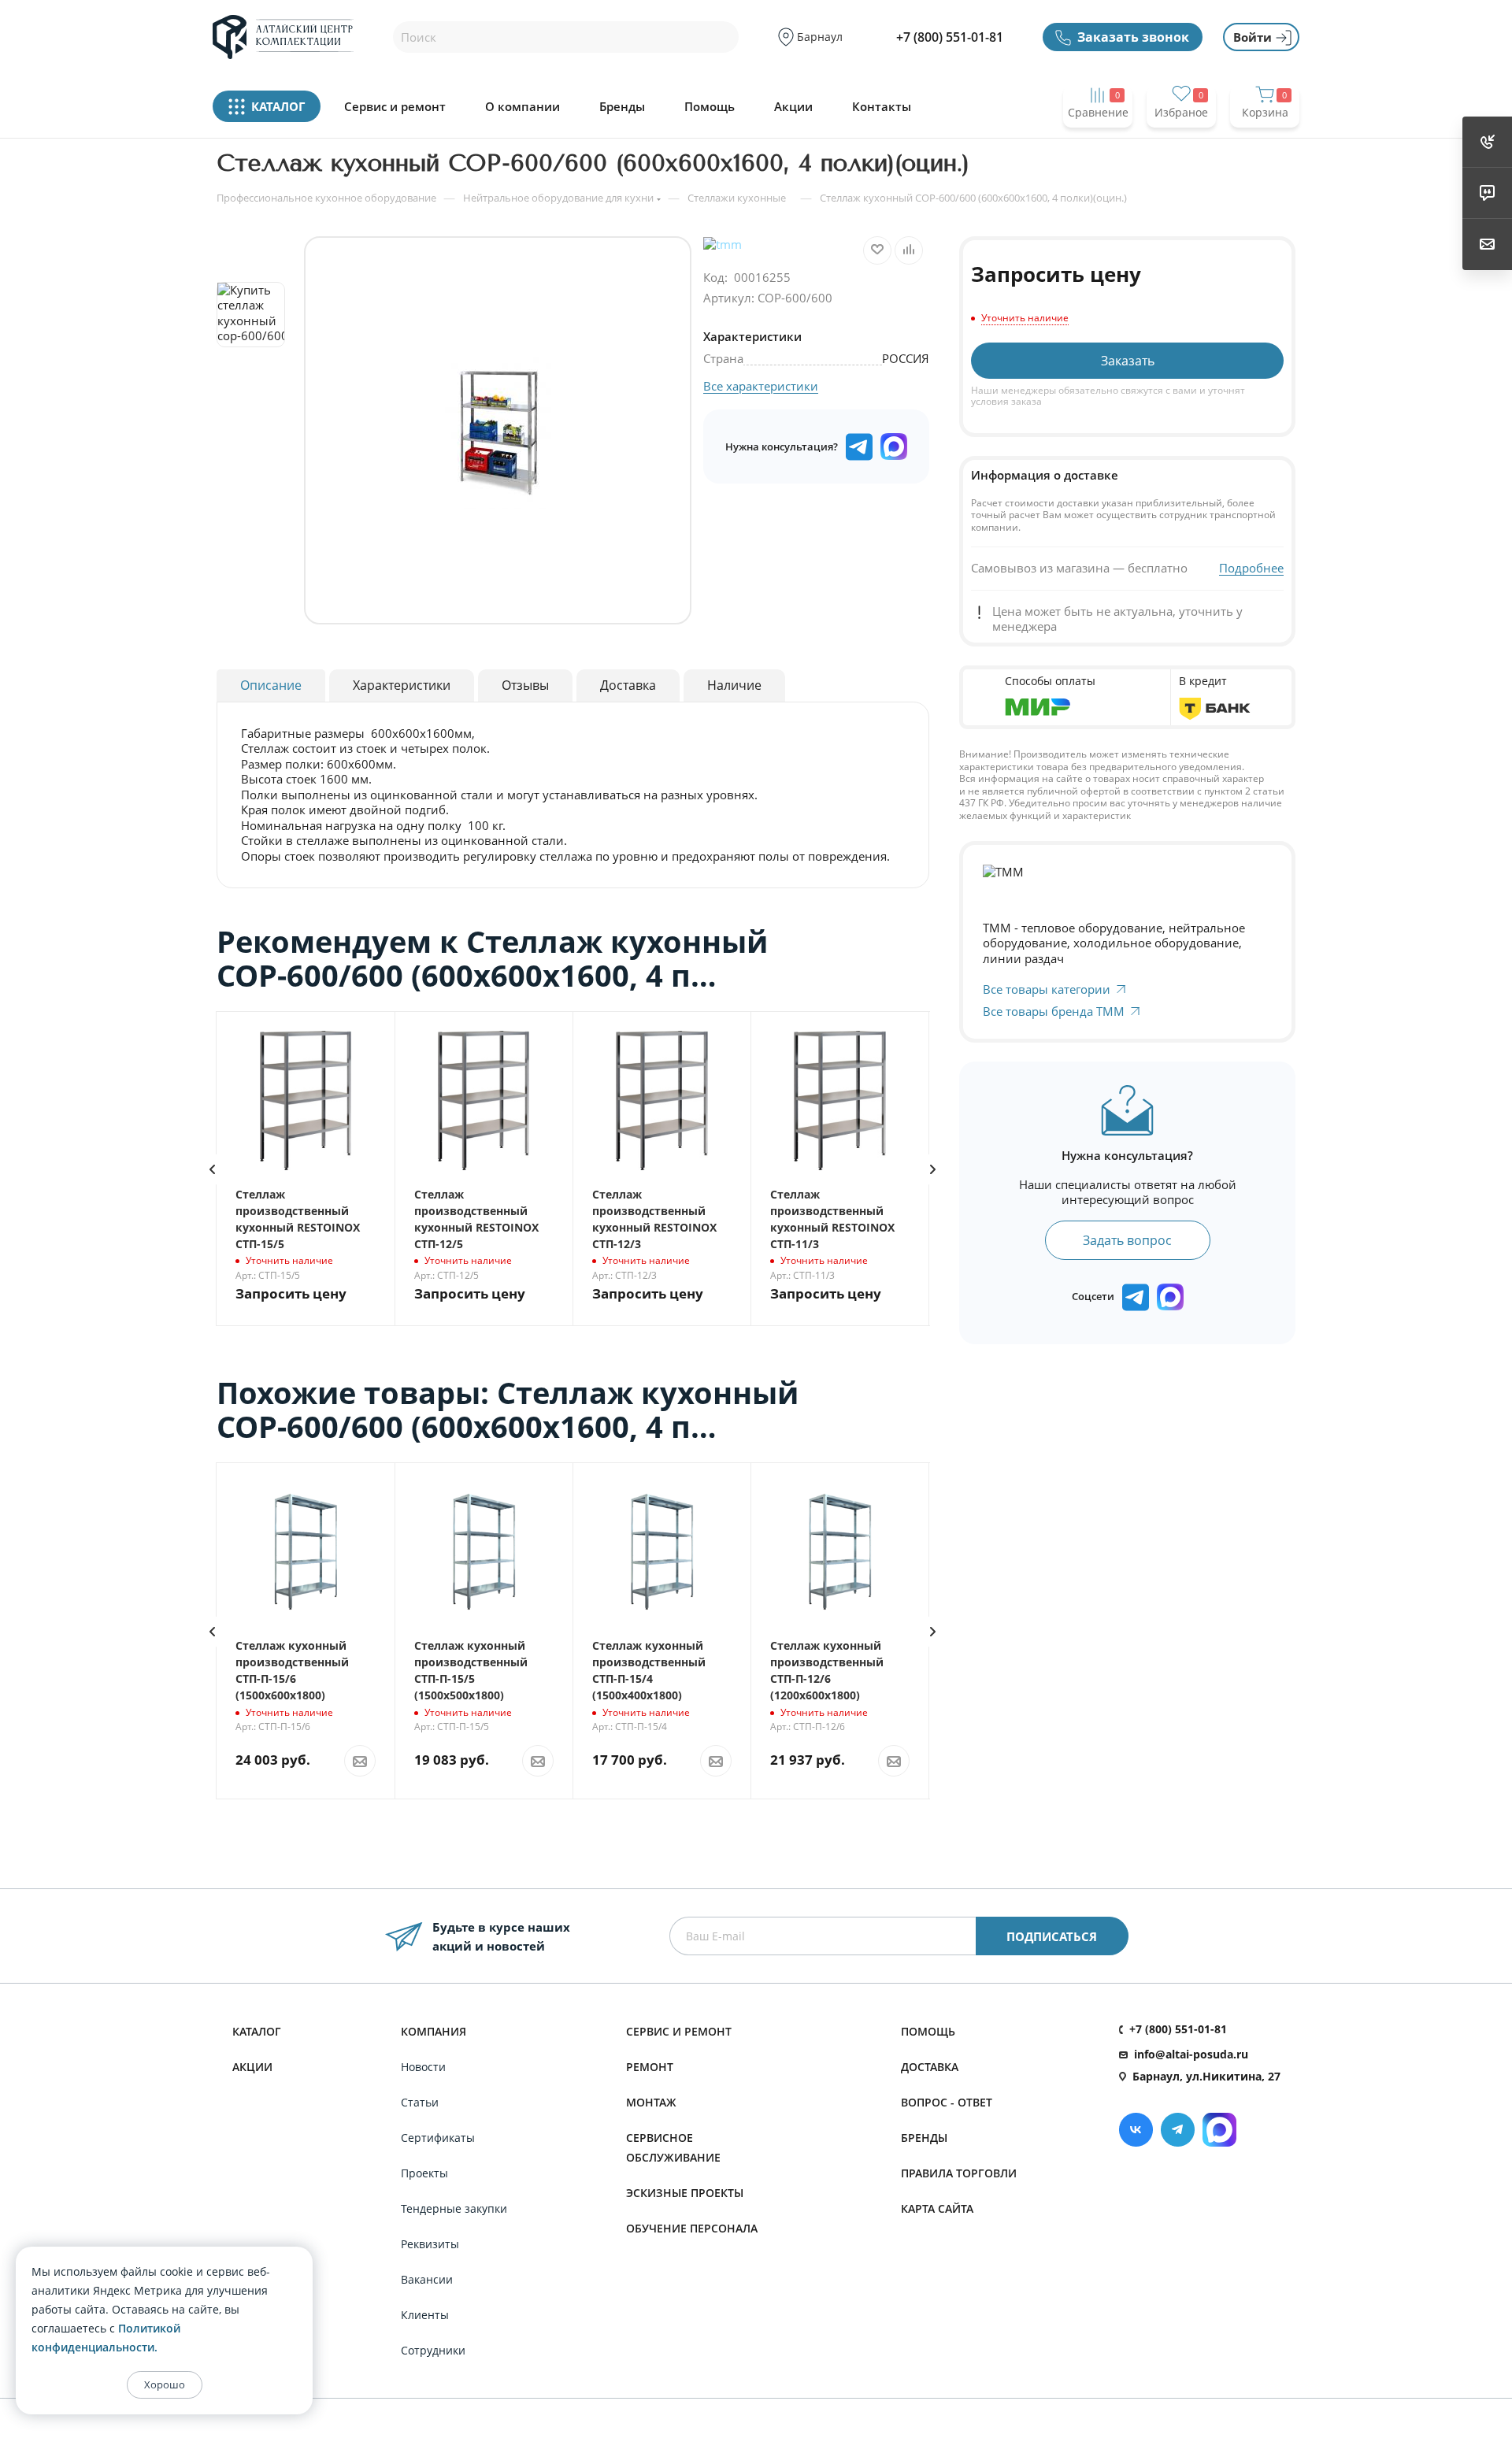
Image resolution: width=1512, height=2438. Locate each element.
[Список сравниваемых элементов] (1098, 143)
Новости (423, 2067)
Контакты (882, 107)
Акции (793, 107)
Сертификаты (438, 2138)
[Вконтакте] (1136, 2130)
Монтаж (651, 2102)
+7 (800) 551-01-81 (950, 37)
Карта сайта (937, 2208)
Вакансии (427, 2279)
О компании (523, 107)
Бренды (622, 107)
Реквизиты (430, 2244)
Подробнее (1251, 568)
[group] (498, 430)
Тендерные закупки (454, 2208)
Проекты (424, 2173)
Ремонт (650, 2067)
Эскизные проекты (685, 2193)
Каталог (257, 2031)
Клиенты (425, 2315)
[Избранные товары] (1181, 143)
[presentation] (212, 1169)
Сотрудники (433, 2350)
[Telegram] (1178, 2130)
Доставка (930, 2067)
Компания (434, 2031)
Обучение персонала (692, 2228)
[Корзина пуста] (1265, 143)
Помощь (710, 107)
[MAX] (894, 446)
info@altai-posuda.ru (1191, 2054)
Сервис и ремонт (395, 107)
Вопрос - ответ (947, 2102)
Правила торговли (959, 2173)
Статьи (420, 2102)
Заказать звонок (1133, 37)
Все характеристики (761, 386)
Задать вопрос (1127, 1240)
